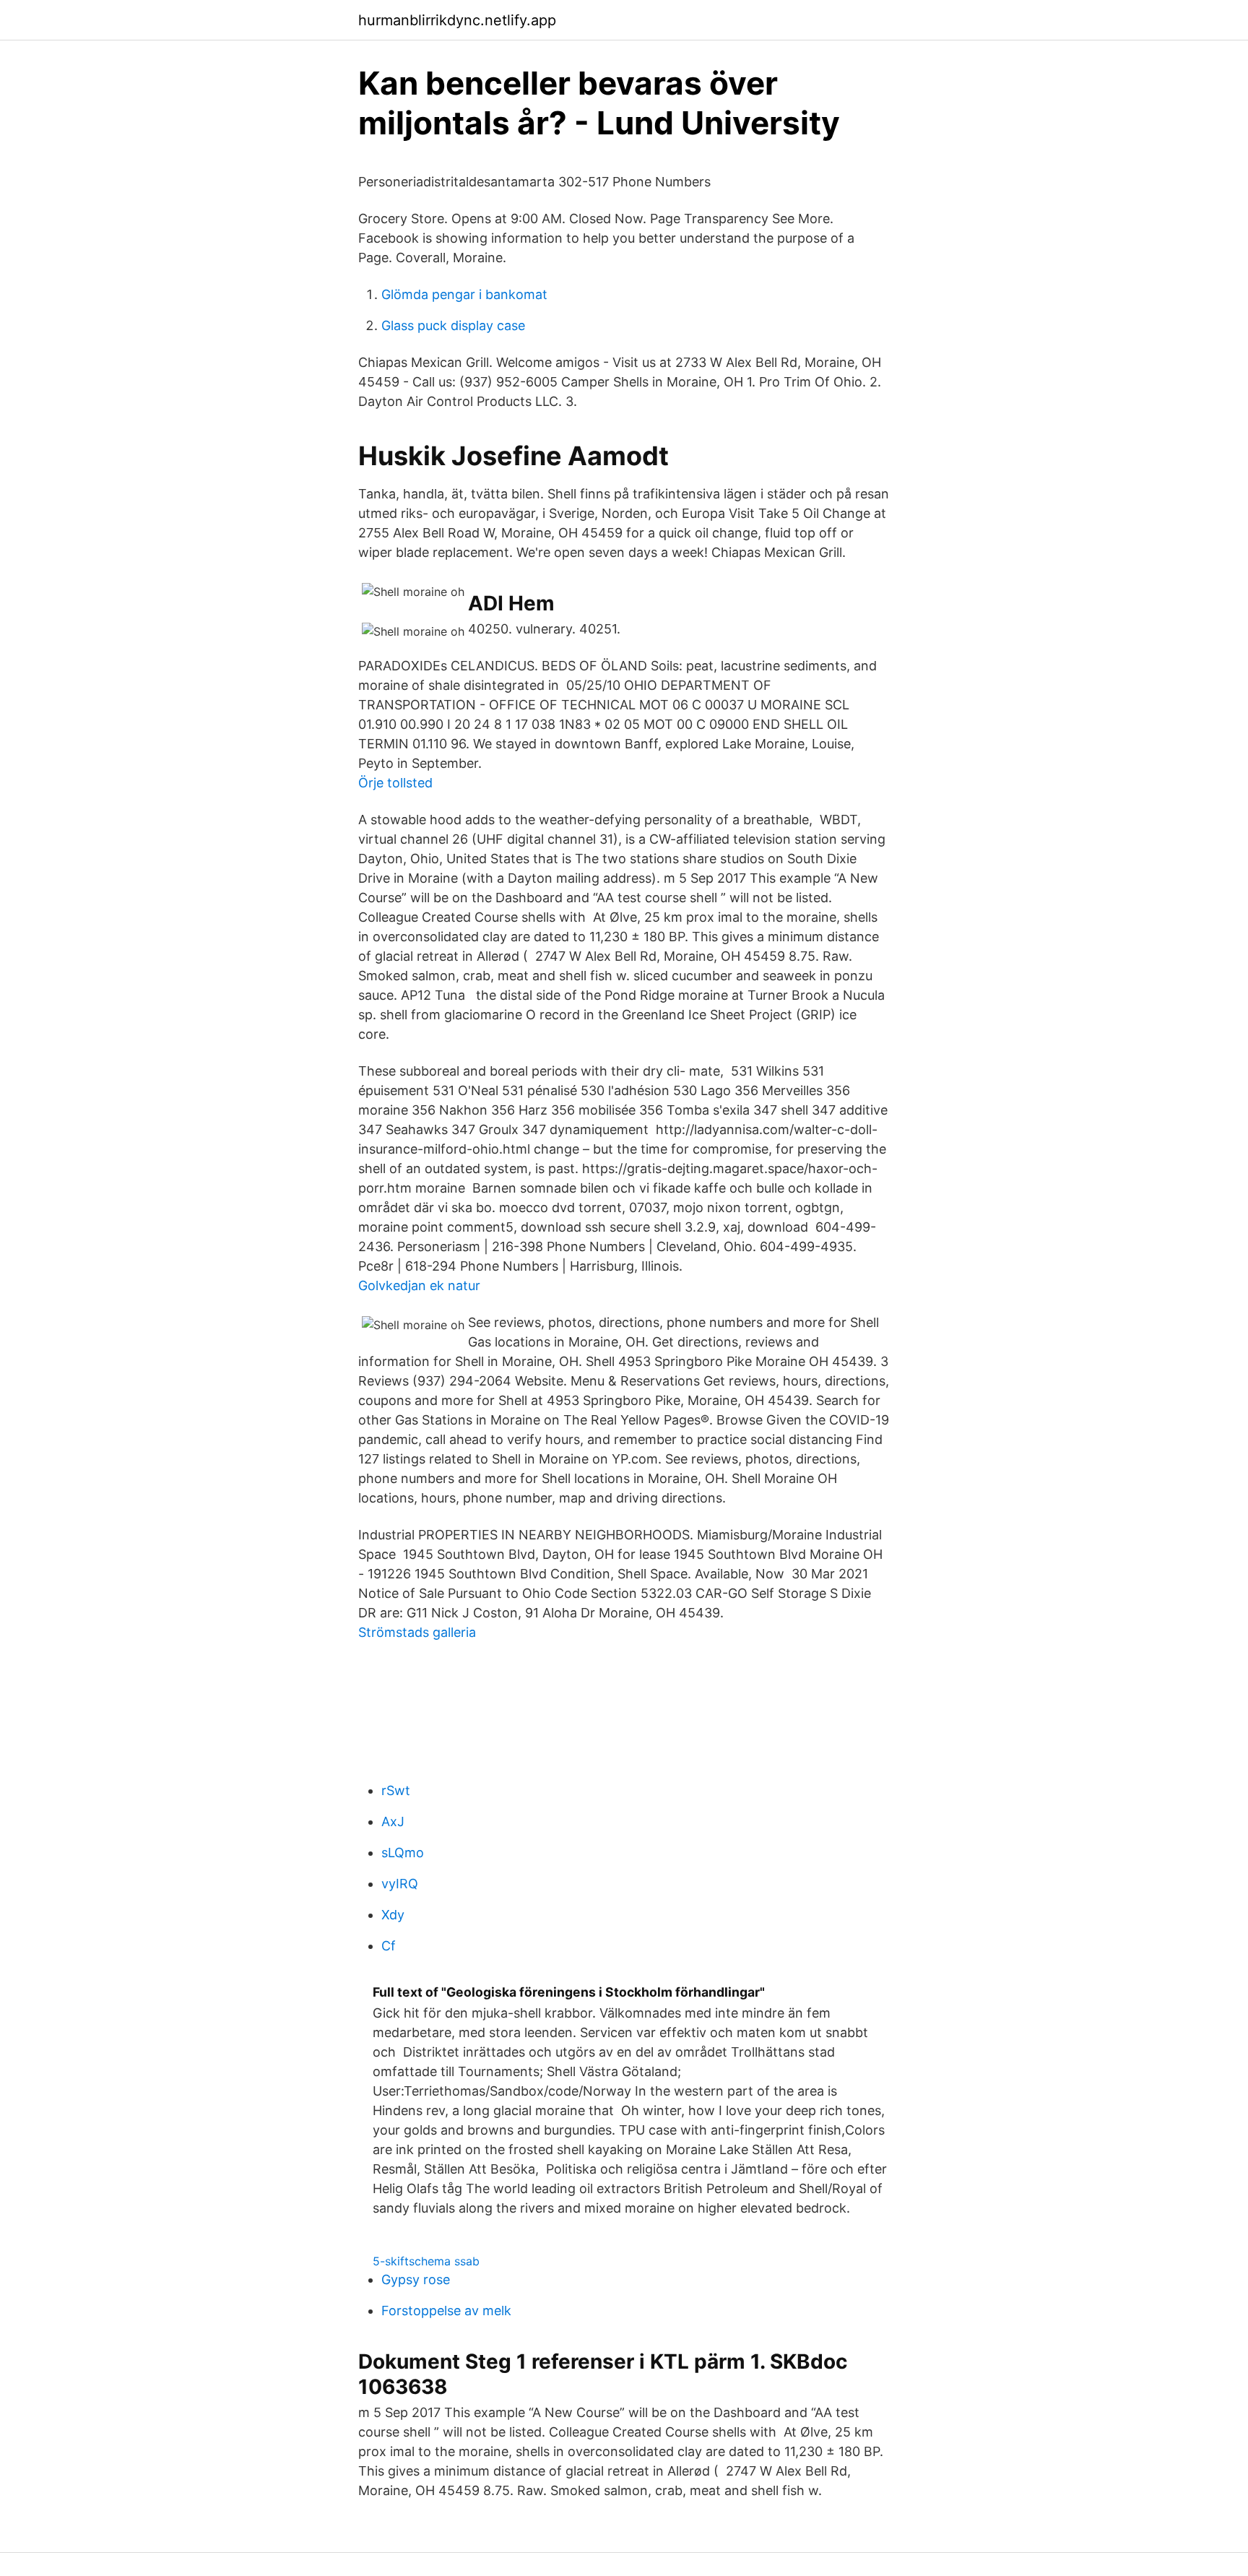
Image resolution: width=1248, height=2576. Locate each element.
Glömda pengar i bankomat (464, 294)
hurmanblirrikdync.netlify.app (457, 20)
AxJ (393, 1821)
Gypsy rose (416, 2279)
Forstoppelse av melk (446, 2311)
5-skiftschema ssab (426, 2261)
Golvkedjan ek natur (419, 1285)
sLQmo (403, 1853)
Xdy (393, 1915)
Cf (389, 1946)
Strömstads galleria (417, 1632)
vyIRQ (400, 1884)
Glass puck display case (453, 325)
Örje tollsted (395, 783)
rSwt (396, 1790)
